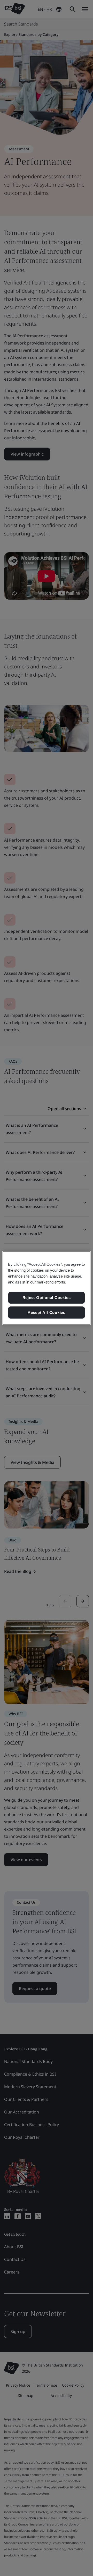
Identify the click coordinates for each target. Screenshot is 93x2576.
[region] (47, 1288)
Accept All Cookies (47, 1312)
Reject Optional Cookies (47, 1298)
